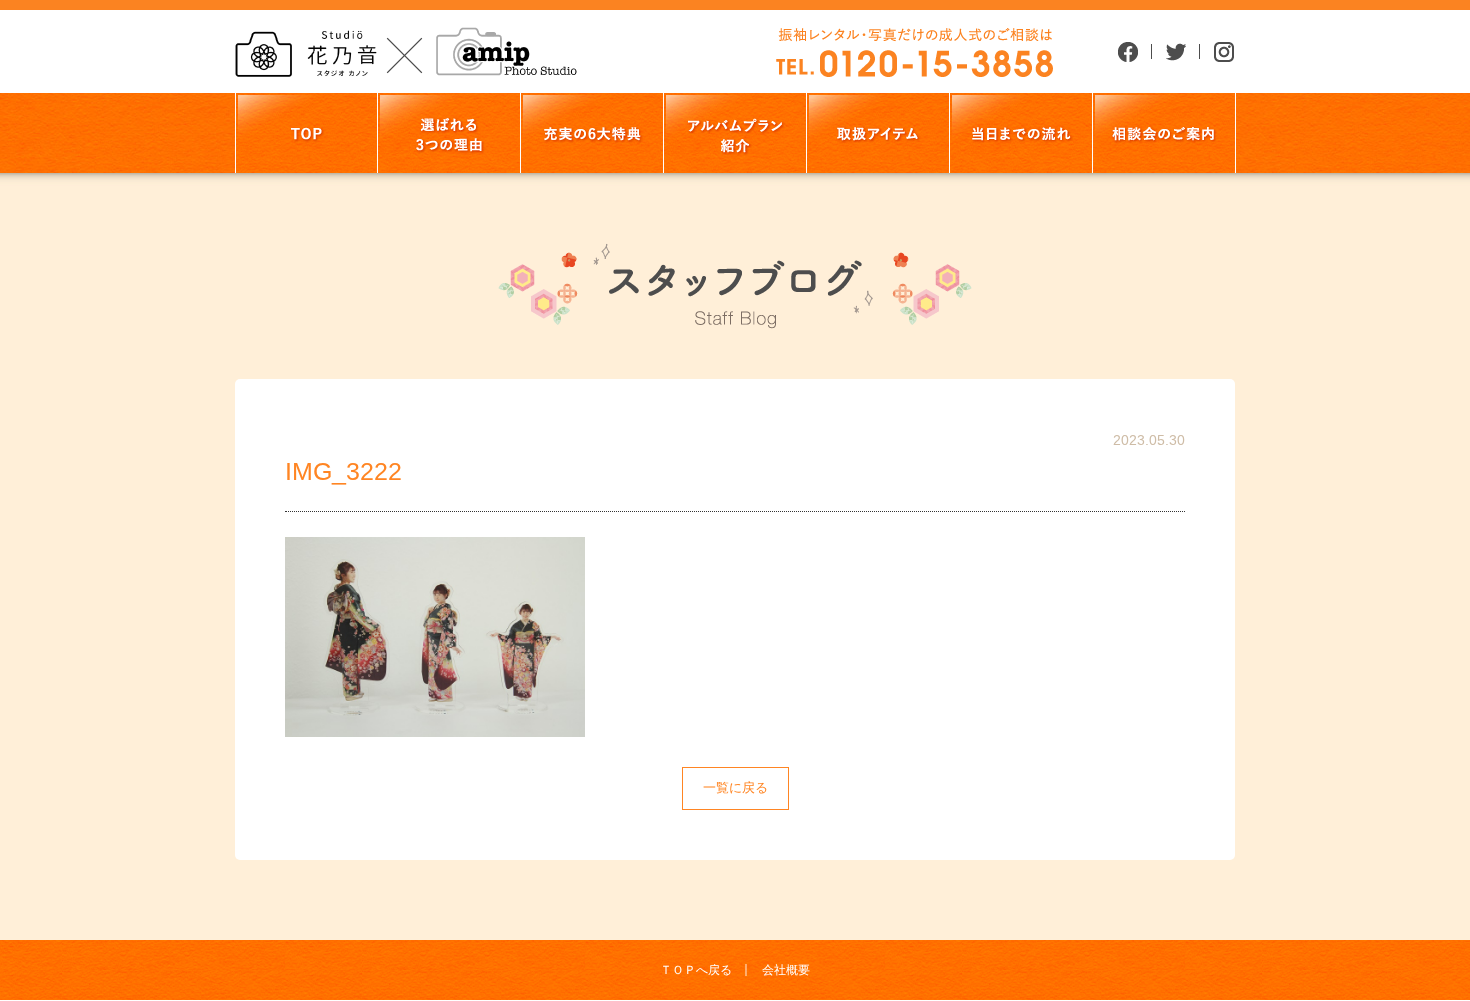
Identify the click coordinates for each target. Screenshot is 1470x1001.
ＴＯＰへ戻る (696, 970)
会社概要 (786, 970)
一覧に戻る (735, 787)
